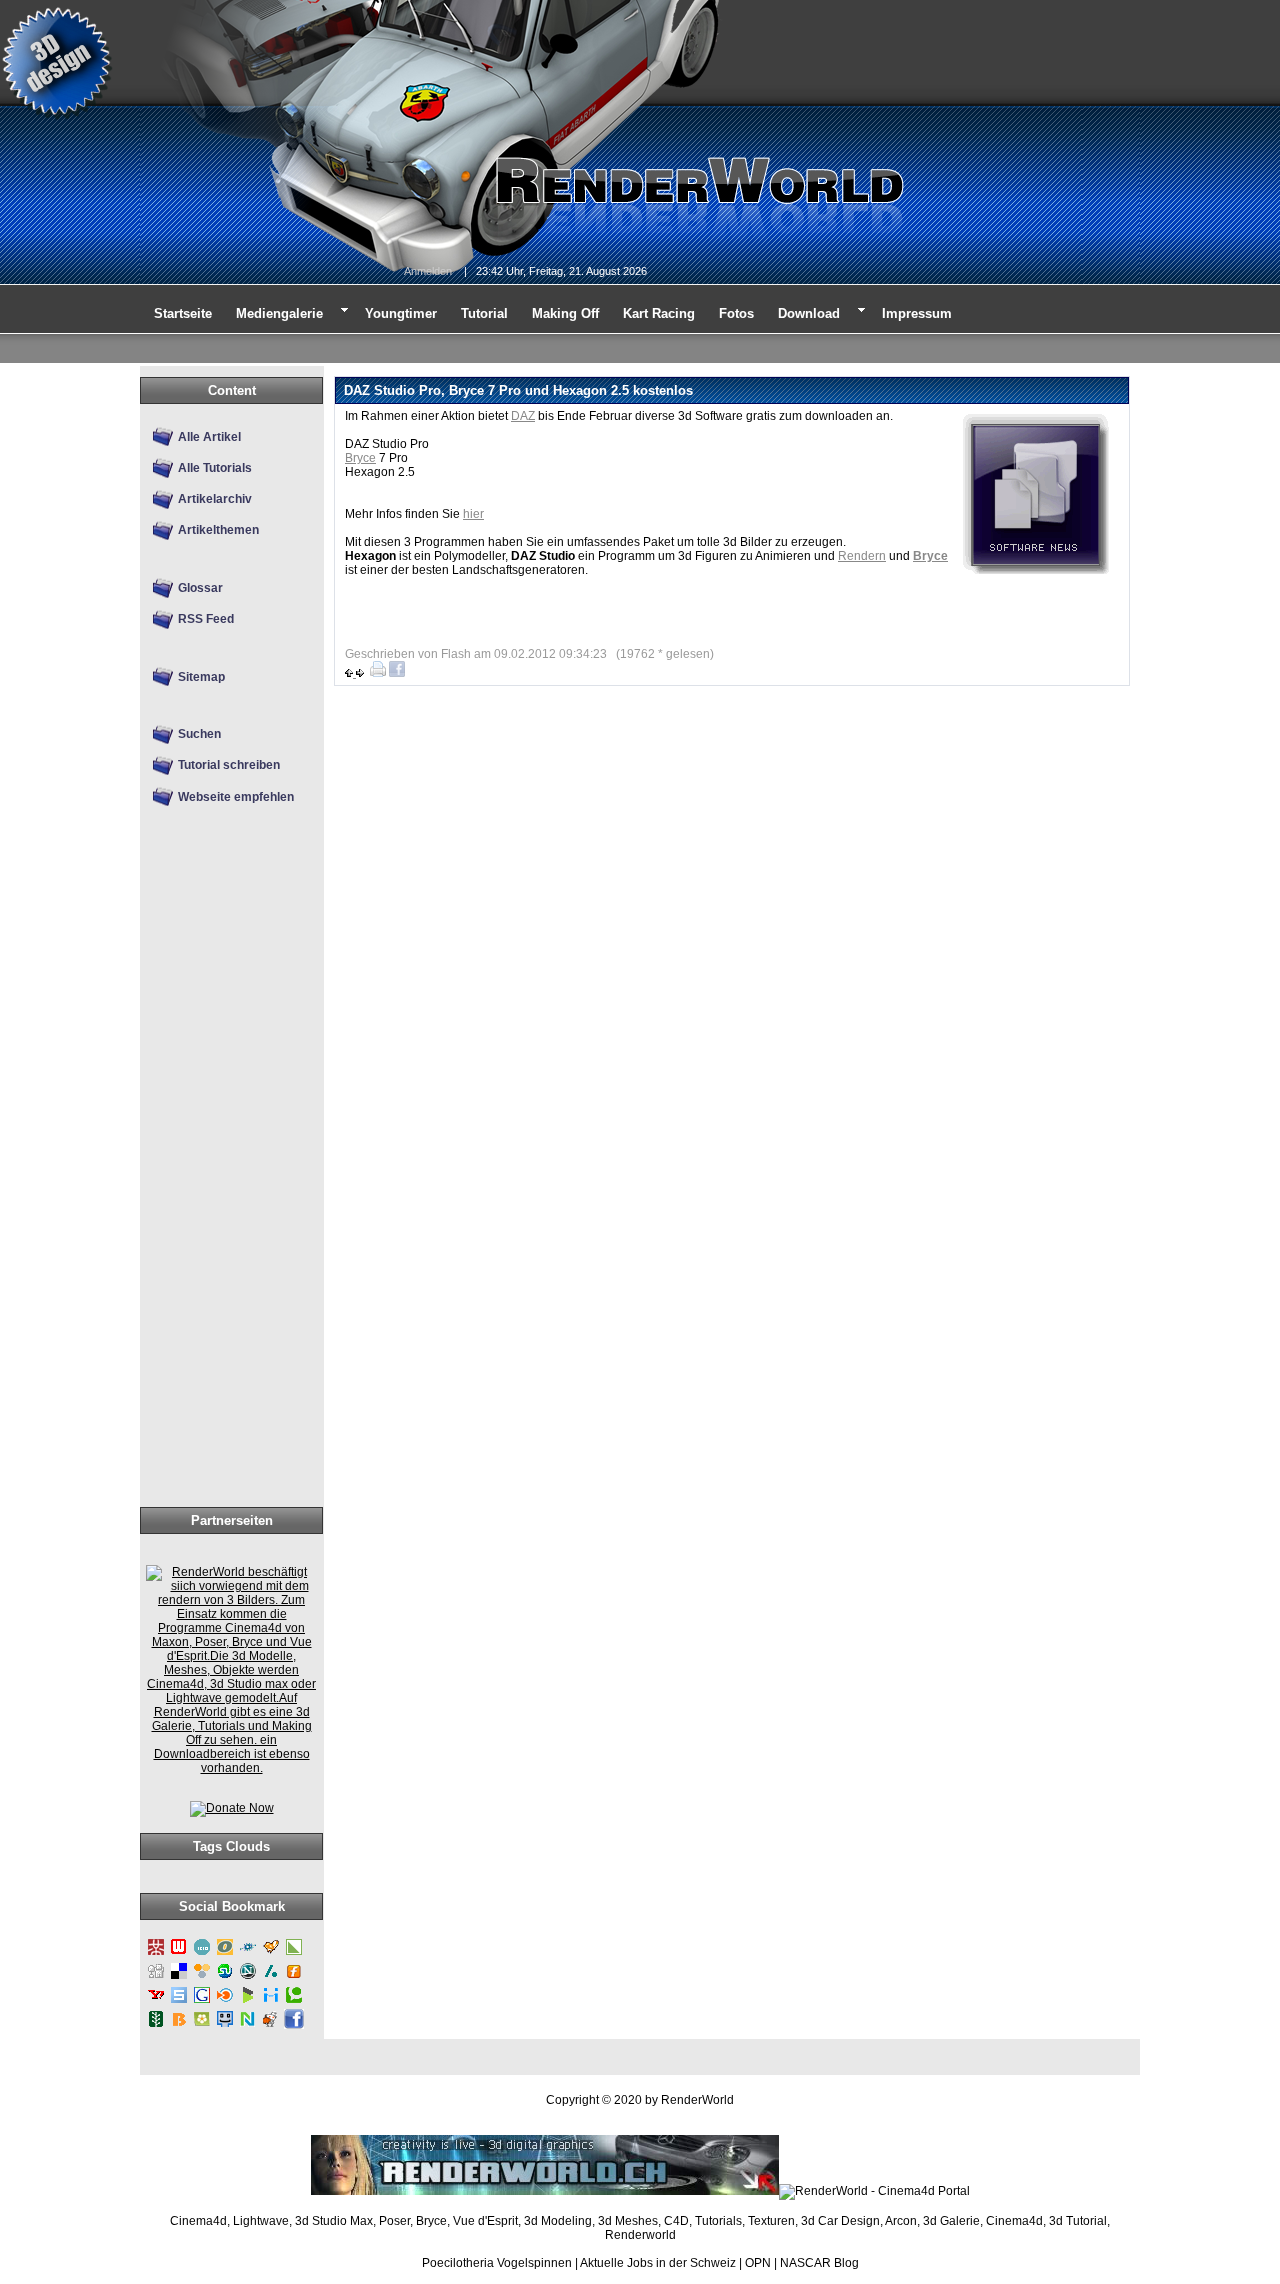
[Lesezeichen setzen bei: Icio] (202, 1954)
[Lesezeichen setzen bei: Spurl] (179, 2002)
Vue (464, 2221)
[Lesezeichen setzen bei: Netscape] (248, 1978)
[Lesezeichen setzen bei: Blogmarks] (248, 2002)
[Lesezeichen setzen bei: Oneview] (225, 1954)
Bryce (360, 458)
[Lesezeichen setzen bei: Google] (202, 2002)
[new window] (231, 1768)
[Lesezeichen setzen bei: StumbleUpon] (225, 1978)
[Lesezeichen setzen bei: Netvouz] (248, 2026)
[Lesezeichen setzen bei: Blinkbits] (179, 2026)
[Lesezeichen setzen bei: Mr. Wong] (156, 1954)
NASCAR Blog (819, 2263)
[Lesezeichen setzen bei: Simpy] (202, 1978)
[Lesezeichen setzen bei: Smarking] (225, 2026)
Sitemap (201, 677)
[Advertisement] (226, 1190)
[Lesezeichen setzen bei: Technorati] (294, 2002)
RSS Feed (206, 619)
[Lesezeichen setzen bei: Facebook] (294, 2026)
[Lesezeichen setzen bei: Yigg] (271, 1954)
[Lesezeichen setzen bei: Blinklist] (225, 2002)
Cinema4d (198, 2221)
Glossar (200, 588)
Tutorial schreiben (229, 765)
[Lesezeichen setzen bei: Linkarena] (294, 1954)
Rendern (862, 556)
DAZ (523, 416)
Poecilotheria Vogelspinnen (497, 2263)
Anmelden (428, 271)
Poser (394, 2221)
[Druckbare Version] (378, 673)
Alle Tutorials (215, 468)
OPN (758, 2263)
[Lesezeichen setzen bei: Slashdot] (271, 1978)
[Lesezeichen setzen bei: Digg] (156, 1978)
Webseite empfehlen (236, 797)
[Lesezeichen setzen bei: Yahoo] (156, 2002)
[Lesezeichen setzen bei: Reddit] (271, 2026)
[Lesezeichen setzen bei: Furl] (294, 1978)
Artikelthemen (218, 530)
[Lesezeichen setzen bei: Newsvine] (156, 2026)
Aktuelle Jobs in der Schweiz (658, 2263)
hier (473, 514)
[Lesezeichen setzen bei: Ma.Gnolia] (202, 2026)
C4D (676, 2221)
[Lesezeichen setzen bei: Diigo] (271, 2002)
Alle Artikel (209, 437)
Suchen (199, 734)
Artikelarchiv (215, 499)
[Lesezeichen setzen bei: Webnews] (179, 1954)
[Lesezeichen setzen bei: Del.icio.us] (179, 1978)
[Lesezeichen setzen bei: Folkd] (248, 1954)
